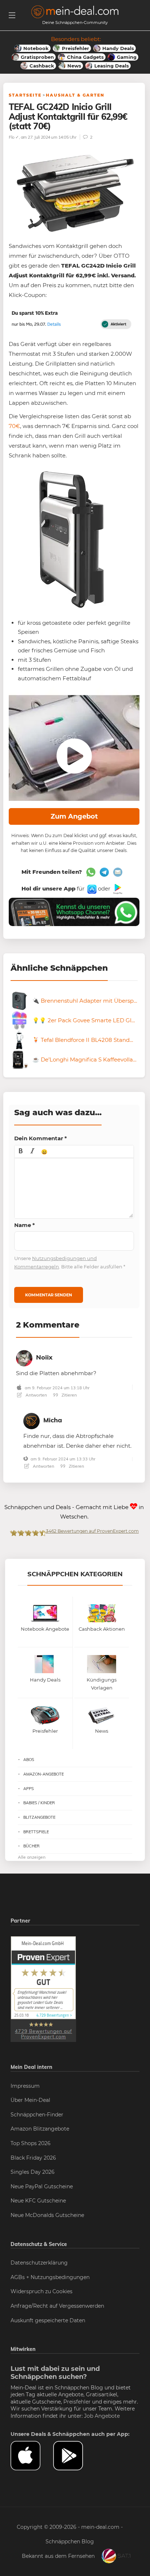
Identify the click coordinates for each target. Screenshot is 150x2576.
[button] (21, 1152)
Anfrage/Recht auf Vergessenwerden (57, 2306)
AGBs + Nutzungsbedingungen (50, 2277)
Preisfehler (77, 2402)
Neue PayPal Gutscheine (42, 2186)
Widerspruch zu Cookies (42, 2291)
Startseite (25, 95)
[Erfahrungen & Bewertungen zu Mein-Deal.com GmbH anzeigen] (43, 1989)
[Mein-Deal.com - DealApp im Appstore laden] (32, 2456)
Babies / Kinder (39, 1803)
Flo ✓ (14, 137)
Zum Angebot (74, 816)
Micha (53, 1420)
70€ (14, 426)
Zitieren (69, 1395)
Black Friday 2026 (33, 2158)
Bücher (31, 1846)
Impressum (25, 2086)
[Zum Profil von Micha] (31, 1420)
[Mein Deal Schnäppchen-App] (74, 2456)
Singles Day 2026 (33, 2172)
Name (25, 1225)
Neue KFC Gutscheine (38, 2201)
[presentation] (21, 1152)
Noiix (44, 1357)
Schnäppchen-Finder (37, 2115)
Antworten (36, 1395)
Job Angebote (102, 2416)
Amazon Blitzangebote (40, 2129)
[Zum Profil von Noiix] (24, 1357)
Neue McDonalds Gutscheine (47, 2215)
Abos (29, 1760)
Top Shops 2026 (31, 2143)
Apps (29, 1789)
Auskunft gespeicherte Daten (48, 2320)
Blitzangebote (39, 1817)
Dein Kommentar (41, 1138)
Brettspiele (36, 1832)
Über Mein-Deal (30, 2100)
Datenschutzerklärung (39, 2263)
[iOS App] (91, 888)
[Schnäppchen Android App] (117, 888)
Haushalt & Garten (75, 95)
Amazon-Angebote (44, 1774)
